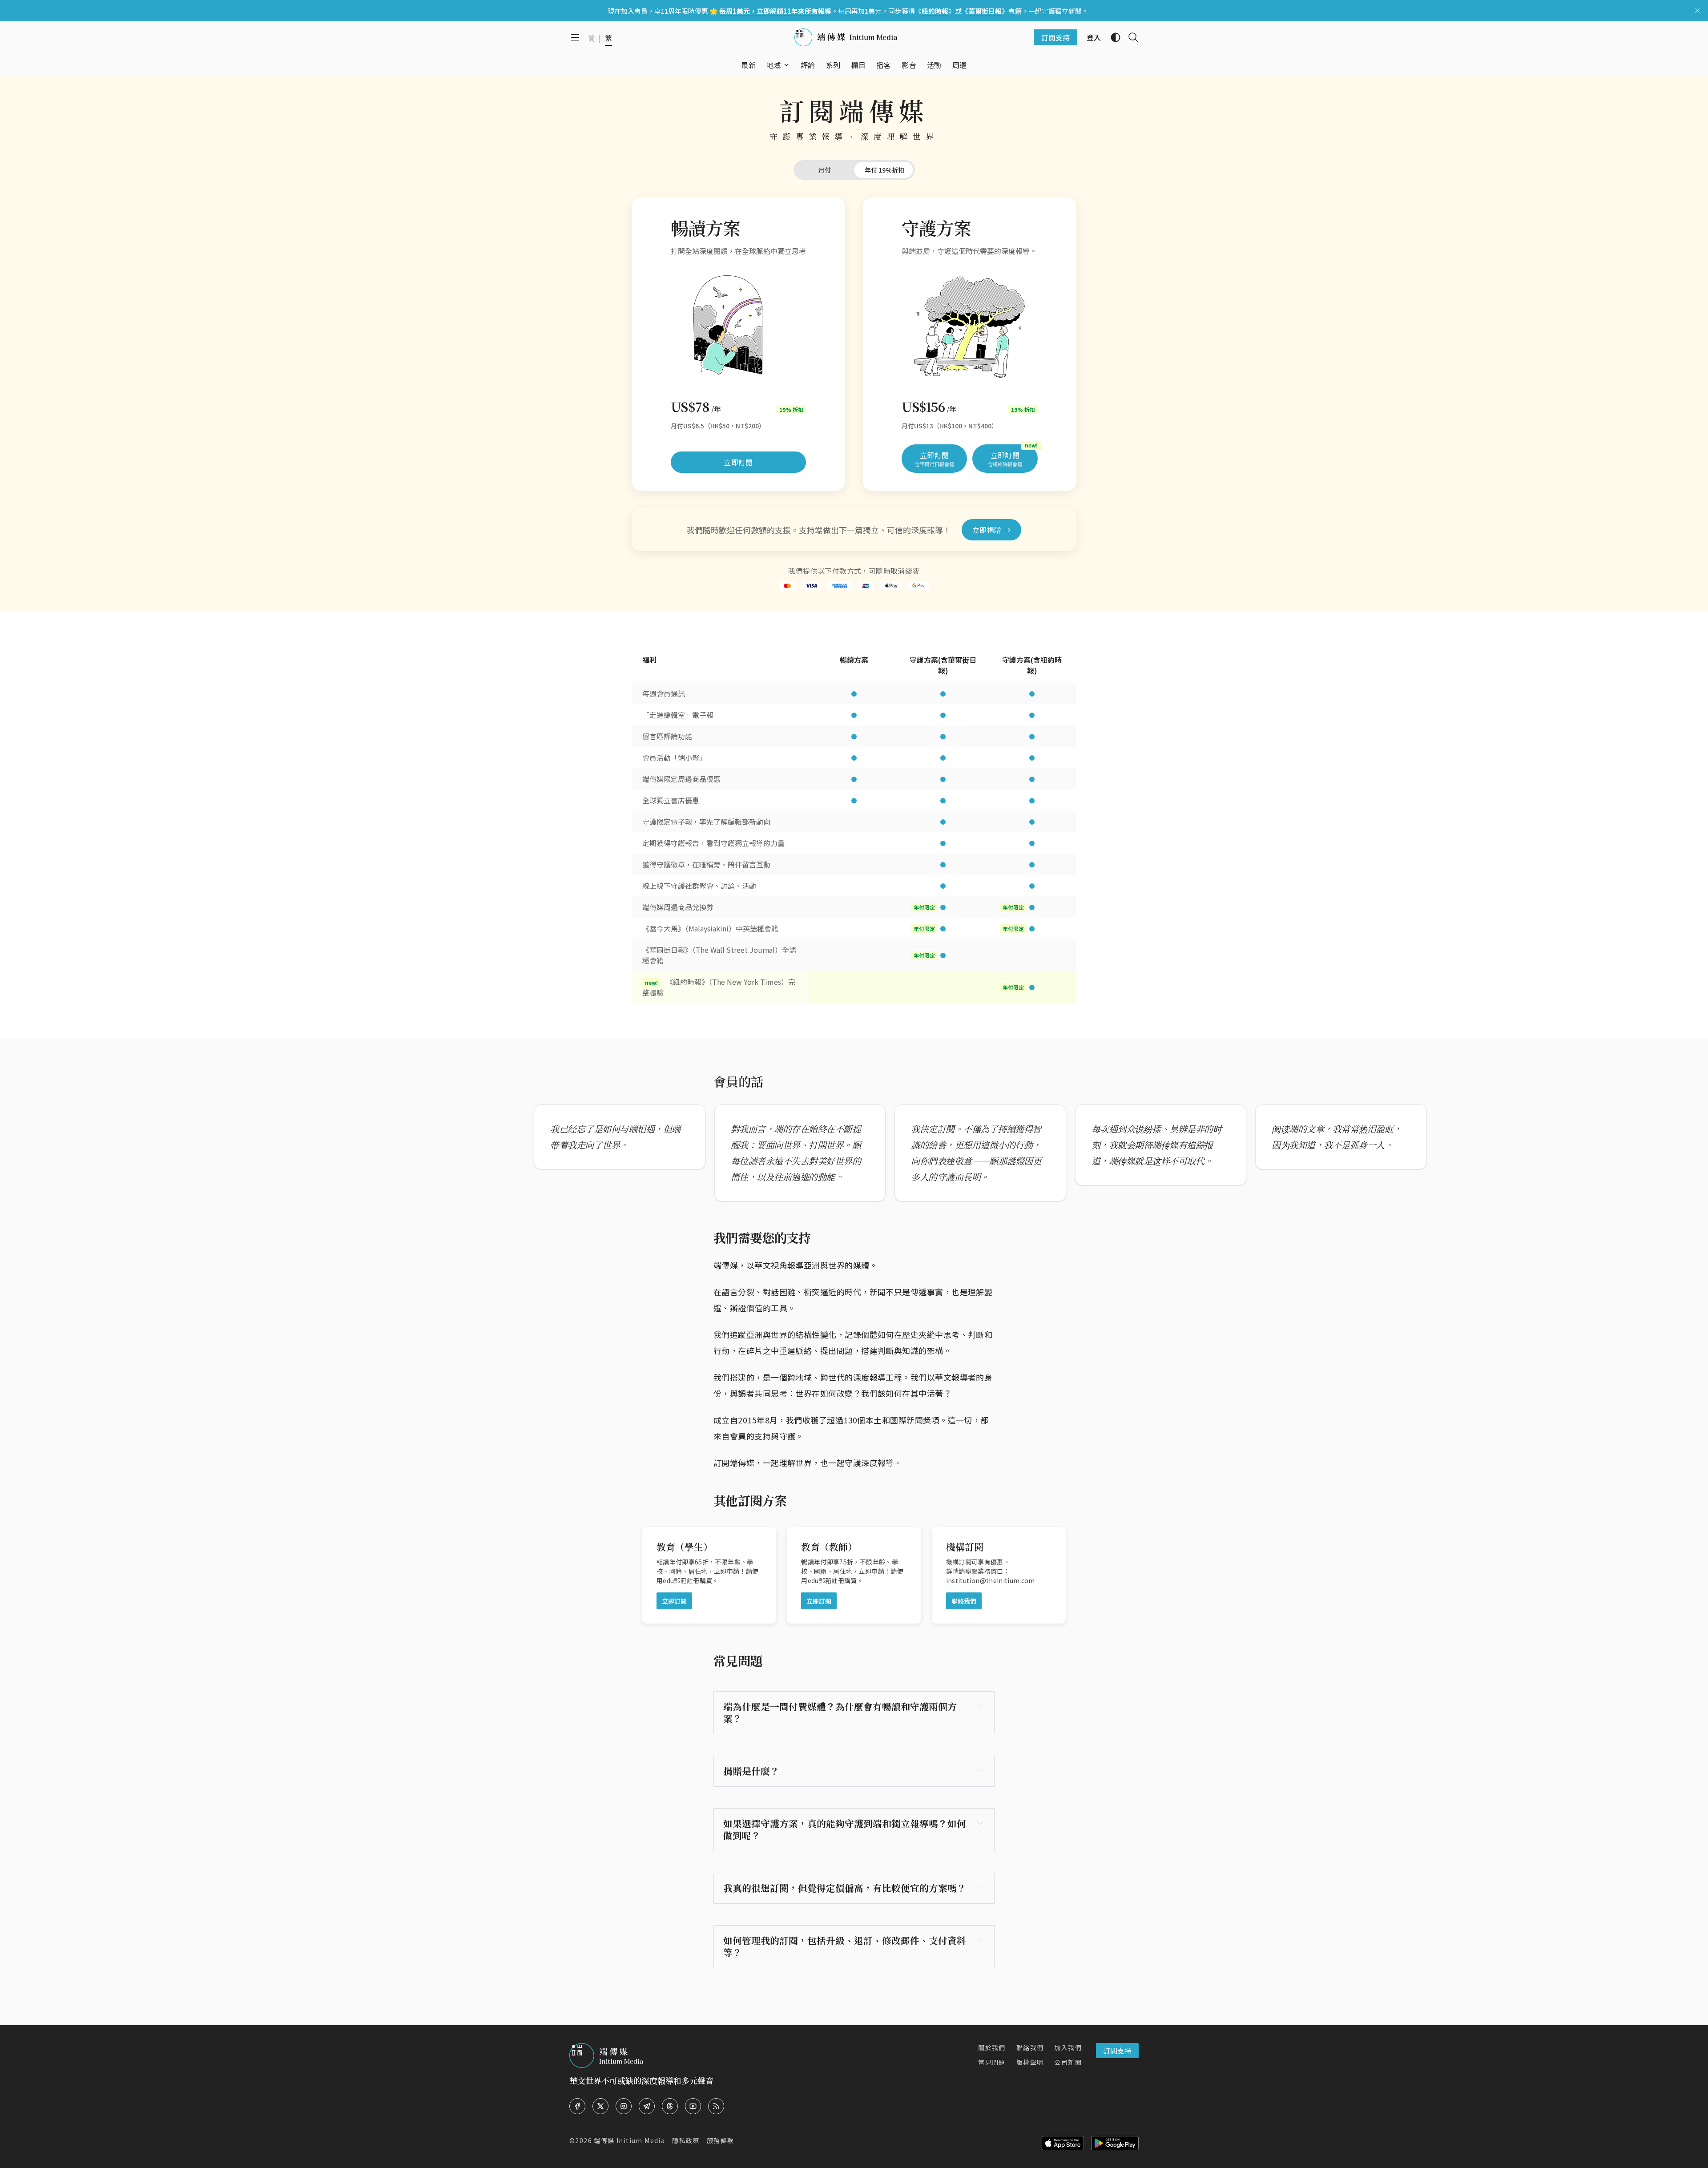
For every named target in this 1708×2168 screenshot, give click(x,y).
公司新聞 (1068, 2062)
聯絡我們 (1030, 2047)
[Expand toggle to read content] (980, 1706)
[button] (774, 65)
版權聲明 (1030, 2062)
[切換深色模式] (1112, 37)
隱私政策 (686, 2140)
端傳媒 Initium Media (629, 2140)
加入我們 (1068, 2047)
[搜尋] (1130, 37)
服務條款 (721, 2140)
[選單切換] (786, 65)
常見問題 (992, 2062)
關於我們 (992, 2047)
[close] (1697, 11)
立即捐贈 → (991, 530)
